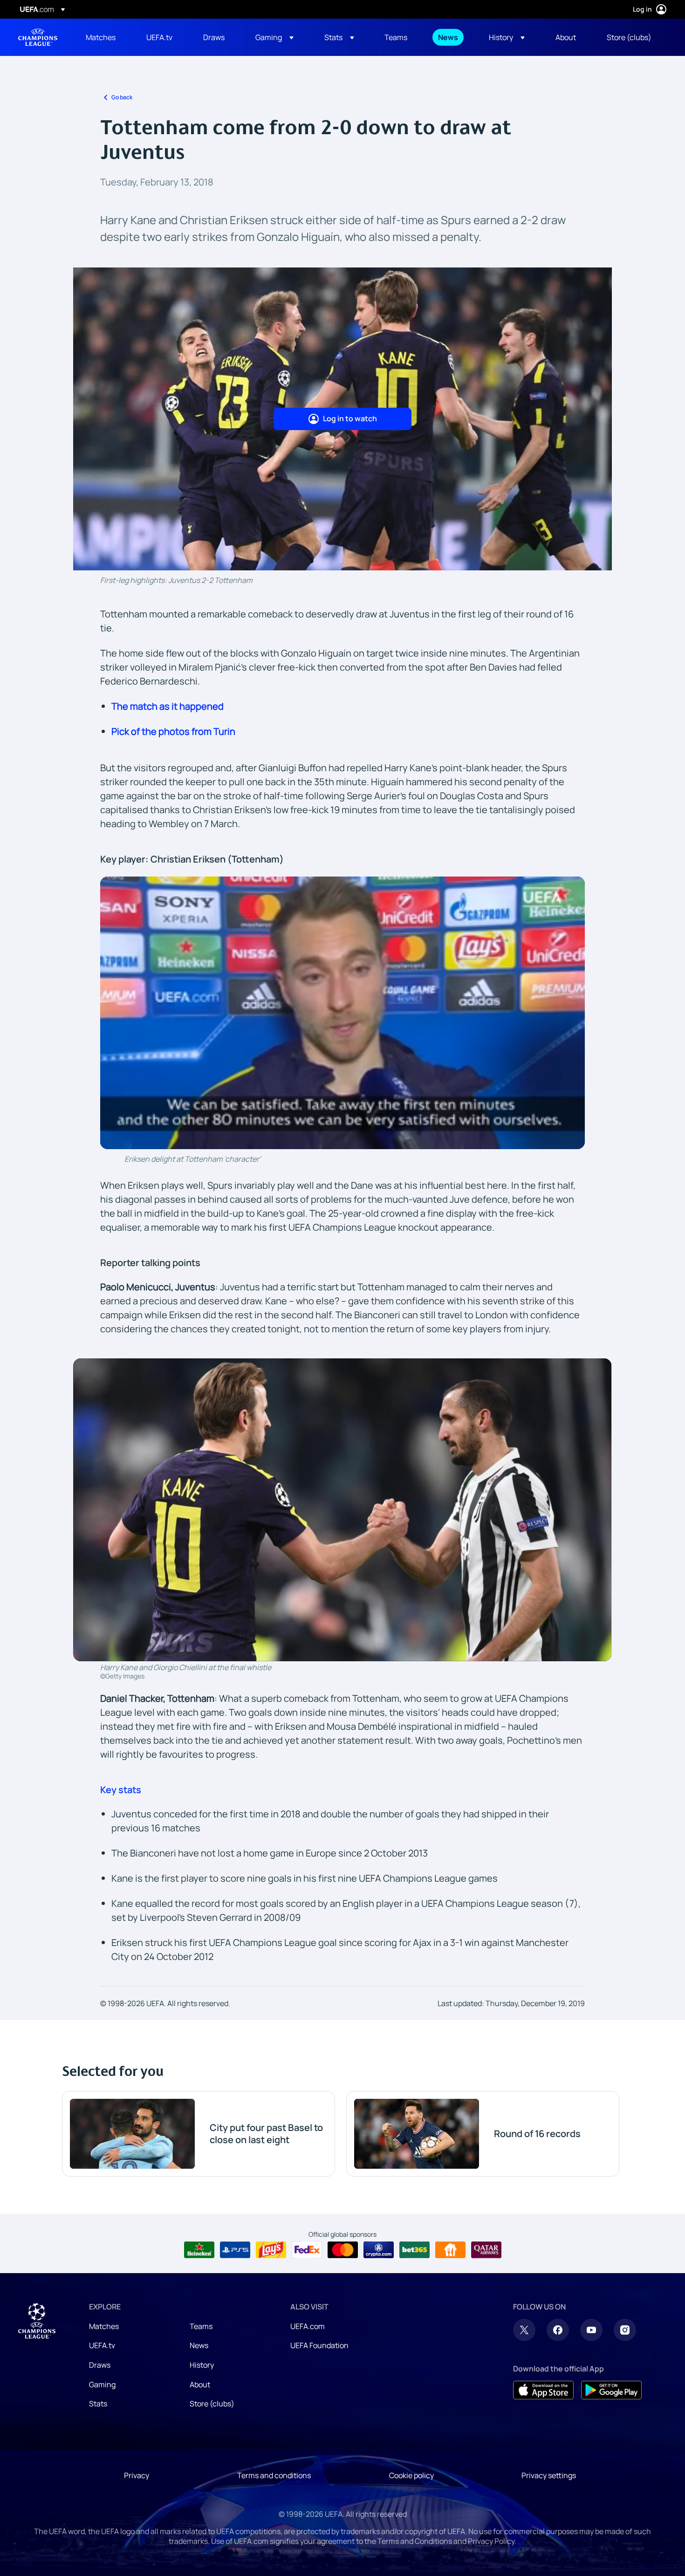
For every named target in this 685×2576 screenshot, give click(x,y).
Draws (100, 2365)
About (200, 2384)
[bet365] (414, 2250)
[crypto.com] (379, 2250)
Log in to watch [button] (350, 418)
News (199, 2345)
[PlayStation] (235, 2250)
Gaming (102, 2384)
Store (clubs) (212, 2404)
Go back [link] (122, 97)
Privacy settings (549, 2475)
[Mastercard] (343, 2250)
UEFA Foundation (319, 2345)
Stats (98, 2404)
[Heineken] (199, 2250)
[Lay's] (271, 2250)
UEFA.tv (102, 2345)
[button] (274, 37)
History (202, 2365)
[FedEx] (307, 2250)
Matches (104, 2326)
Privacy (137, 2475)
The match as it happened (168, 706)
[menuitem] (104, 37)
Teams (201, 2326)
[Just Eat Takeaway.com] (450, 2250)
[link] (101, 37)
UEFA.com (308, 2326)
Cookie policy (411, 2475)
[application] (342, 1013)
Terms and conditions (274, 2475)
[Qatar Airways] (486, 2250)
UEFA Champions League (38, 37)
